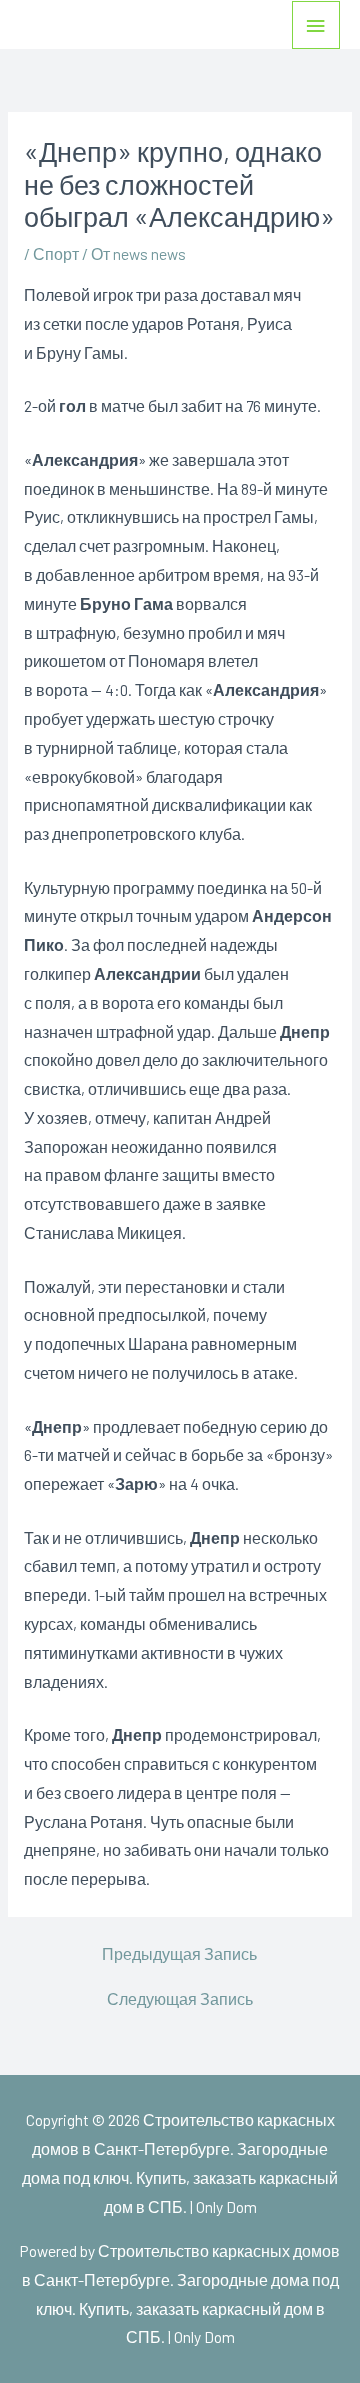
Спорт (56, 253)
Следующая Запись (180, 1999)
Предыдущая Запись (179, 1954)
